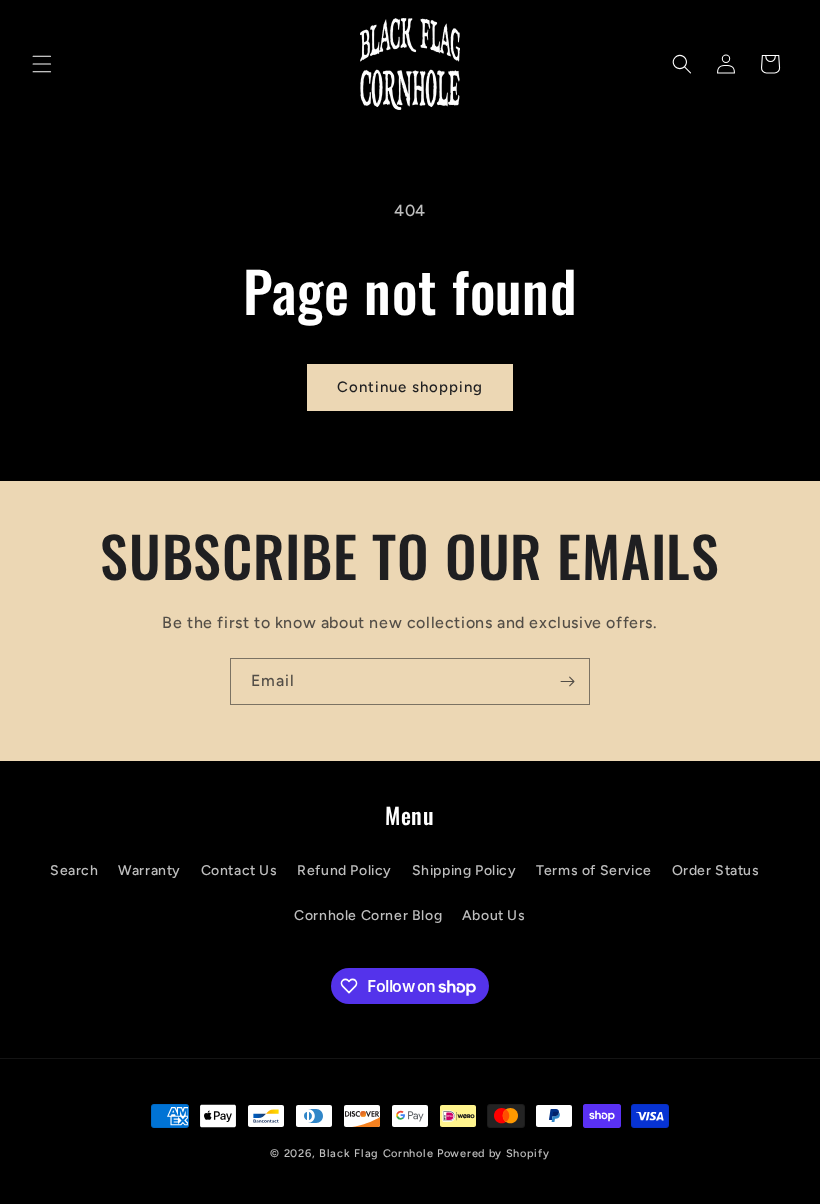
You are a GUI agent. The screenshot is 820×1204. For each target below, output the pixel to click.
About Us (494, 915)
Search (74, 870)
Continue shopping (410, 387)
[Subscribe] (567, 681)
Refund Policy (344, 870)
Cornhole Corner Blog (368, 915)
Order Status (716, 870)
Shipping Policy (464, 870)
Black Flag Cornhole (376, 1153)
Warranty (149, 870)
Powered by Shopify (493, 1153)
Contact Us (239, 870)
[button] (42, 64)
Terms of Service (594, 870)
